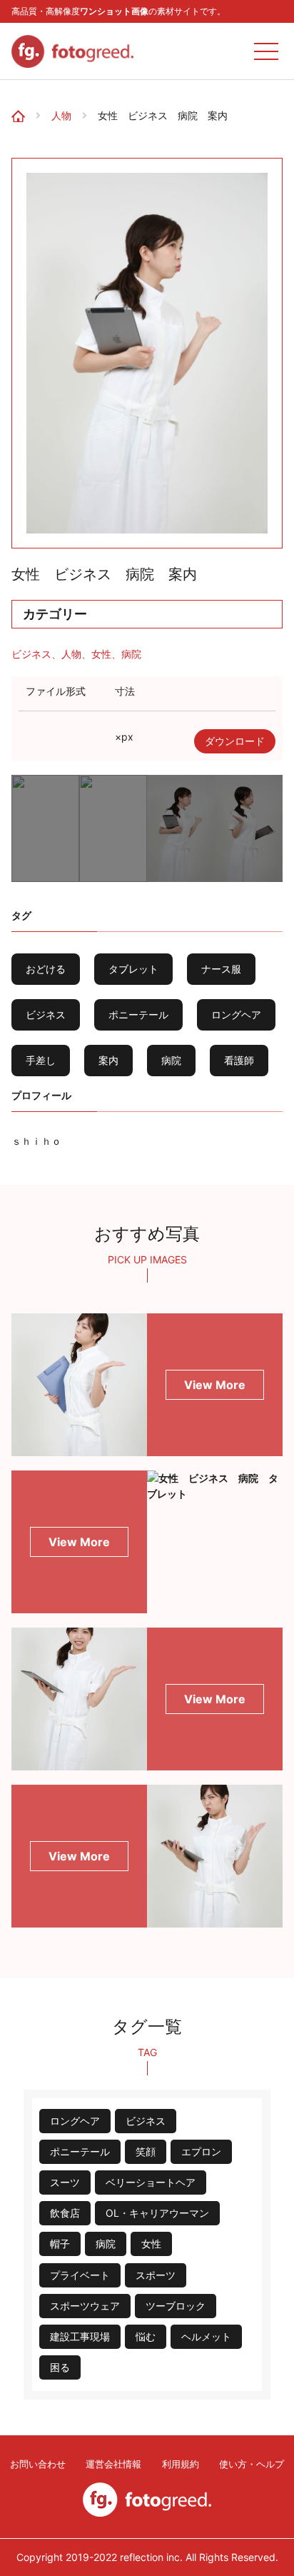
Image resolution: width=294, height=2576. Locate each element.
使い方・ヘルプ (252, 2464)
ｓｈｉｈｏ (36, 1141)
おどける (46, 969)
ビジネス (31, 654)
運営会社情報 (113, 2464)
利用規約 (181, 2464)
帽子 (60, 2244)
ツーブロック (176, 2306)
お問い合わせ (38, 2464)
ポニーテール (138, 1014)
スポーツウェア (85, 2306)
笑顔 (146, 2151)
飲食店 (65, 2213)
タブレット (133, 969)
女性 (101, 654)
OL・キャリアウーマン (157, 2213)
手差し (41, 1060)
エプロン (201, 2151)
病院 (131, 654)
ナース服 (221, 969)
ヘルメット (206, 2336)
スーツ (65, 2182)
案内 (108, 1060)
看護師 (239, 1060)
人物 (61, 116)
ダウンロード (235, 741)
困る (60, 2367)
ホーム (23, 102)
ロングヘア (236, 1014)
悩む (146, 2336)
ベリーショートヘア (151, 2182)
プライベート (80, 2275)
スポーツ (156, 2275)
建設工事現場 (80, 2336)
